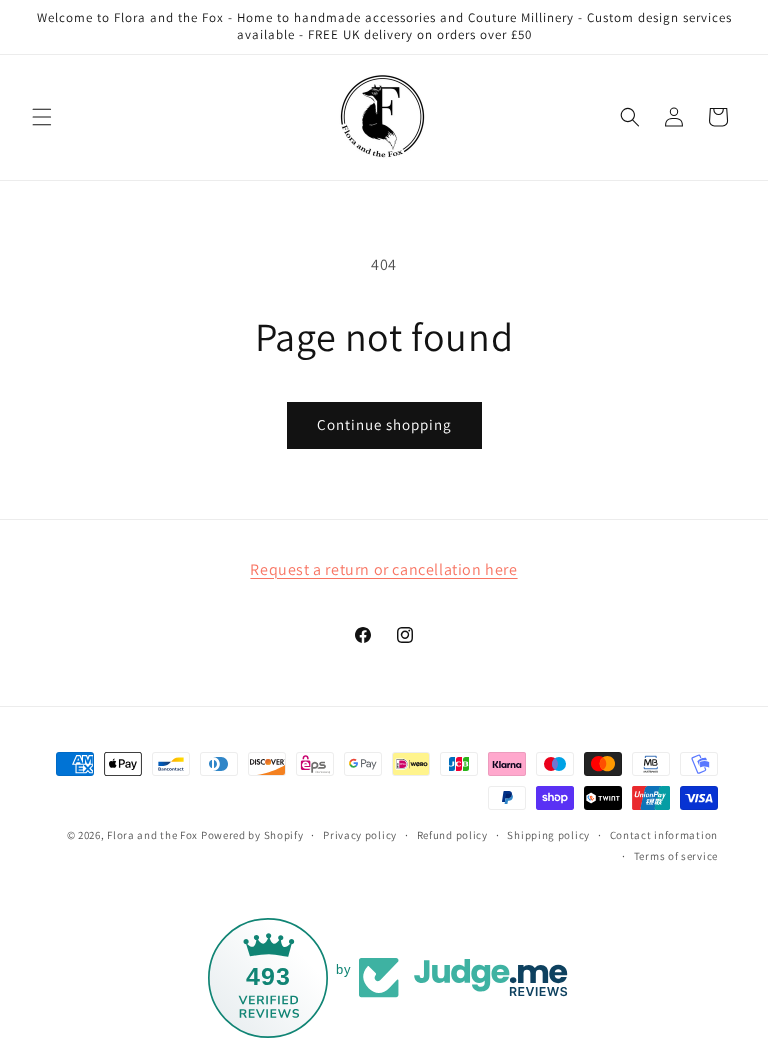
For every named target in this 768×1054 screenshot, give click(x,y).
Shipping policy (548, 835)
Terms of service (676, 856)
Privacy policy (360, 835)
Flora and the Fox (152, 835)
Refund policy (452, 835)
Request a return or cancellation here (383, 569)
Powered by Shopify (252, 835)
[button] (42, 117)
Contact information (664, 835)
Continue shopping (384, 424)
